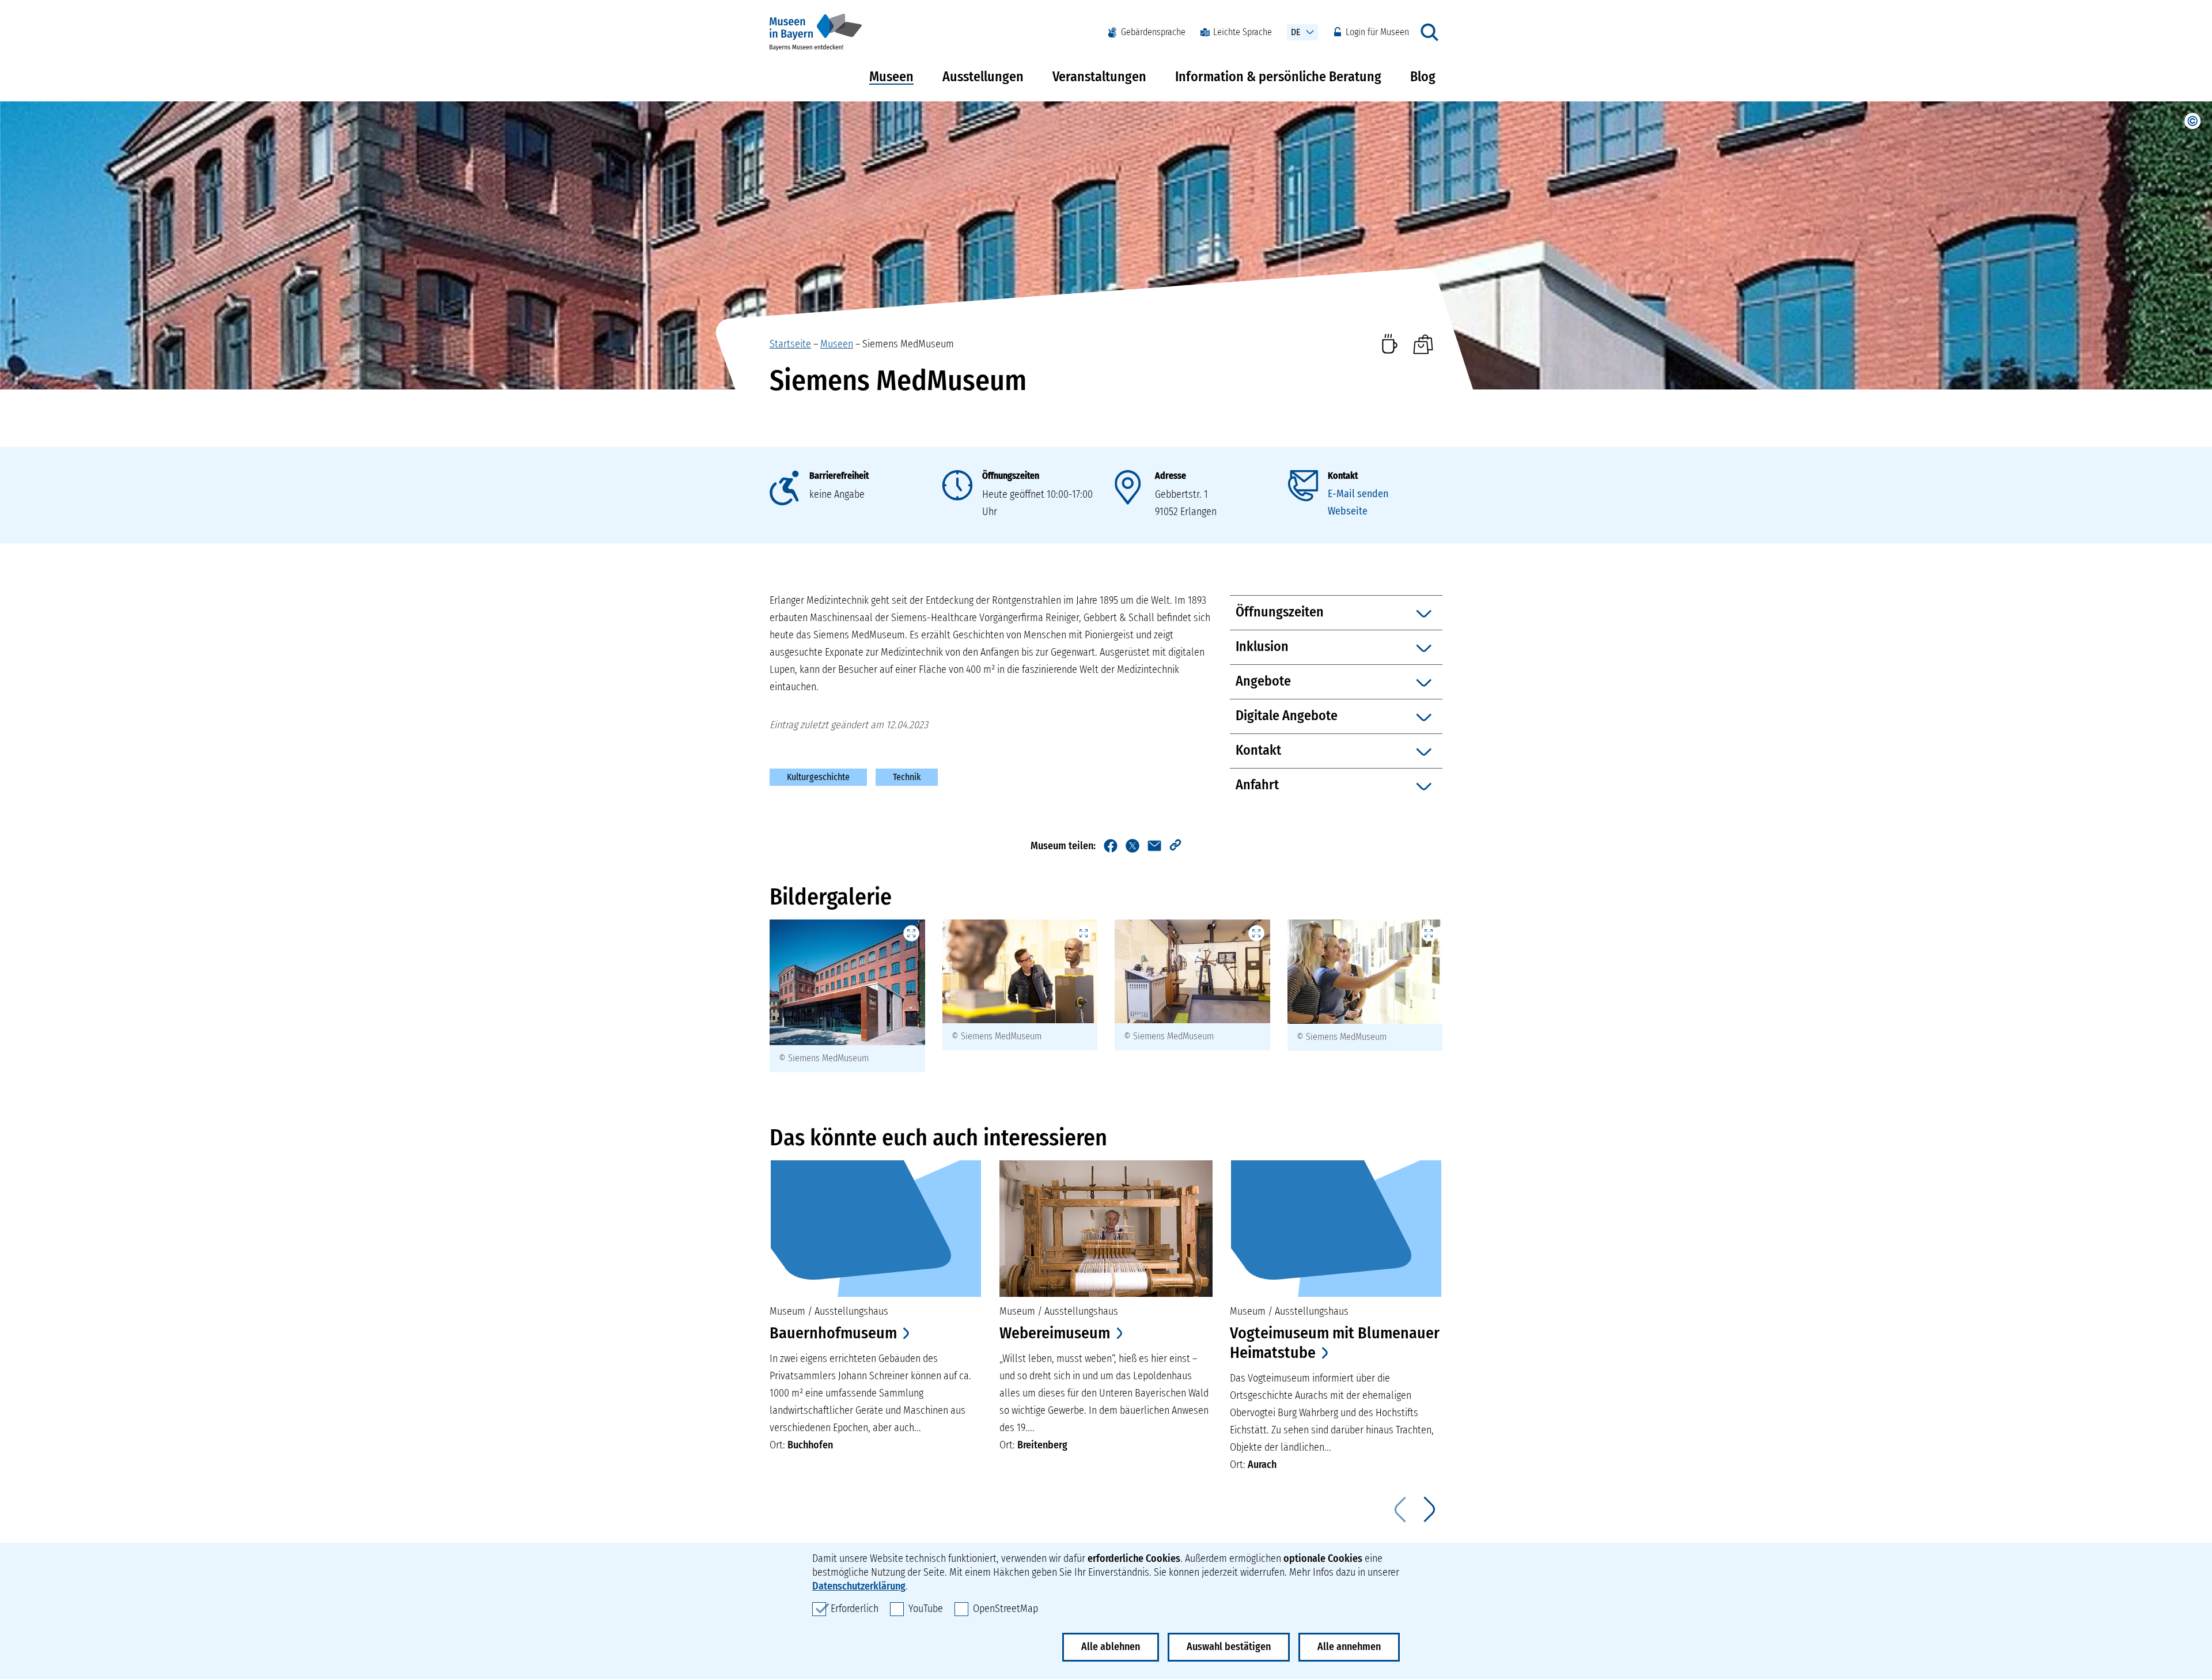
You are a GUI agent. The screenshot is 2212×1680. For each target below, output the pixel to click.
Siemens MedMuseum (908, 344)
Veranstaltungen (1099, 77)
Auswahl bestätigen (1229, 1647)
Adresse (1171, 476)
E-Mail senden (1358, 494)
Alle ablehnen (1111, 1647)
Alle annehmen (1349, 1647)
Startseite (790, 344)
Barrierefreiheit (839, 476)
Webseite (1348, 511)
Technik (907, 777)
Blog (1423, 77)
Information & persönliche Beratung (1278, 77)
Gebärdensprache (1153, 32)
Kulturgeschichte (818, 777)
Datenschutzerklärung (859, 1586)
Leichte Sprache (1243, 32)
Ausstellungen (983, 77)
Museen (891, 77)
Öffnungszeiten (1011, 476)
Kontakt (1343, 476)
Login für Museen (1377, 32)
